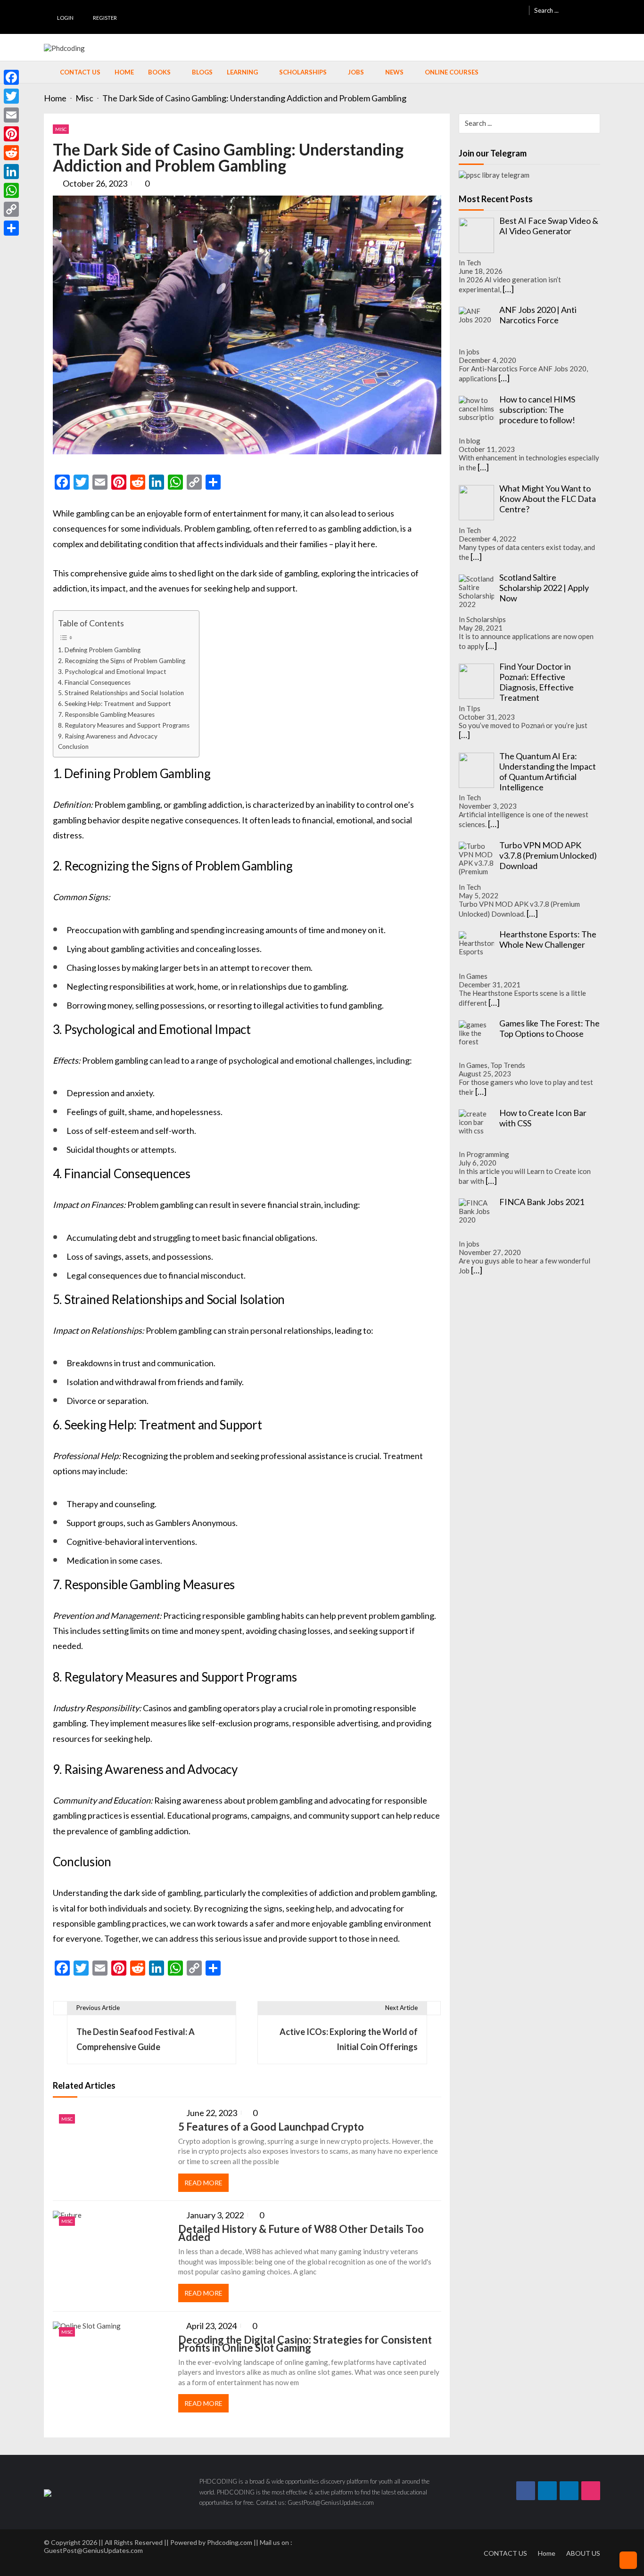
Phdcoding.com (230, 2542)
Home (124, 72)
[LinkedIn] (11, 172)
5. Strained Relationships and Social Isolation (121, 693)
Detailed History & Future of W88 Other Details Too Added (301, 2233)
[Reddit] (11, 153)
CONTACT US (505, 2553)
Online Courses (452, 72)
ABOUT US (583, 2553)
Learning (242, 72)
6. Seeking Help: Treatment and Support (115, 704)
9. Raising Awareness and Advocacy (108, 736)
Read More (203, 2183)
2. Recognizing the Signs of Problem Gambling (122, 661)
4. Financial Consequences (94, 682)
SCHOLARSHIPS (303, 72)
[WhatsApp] (11, 190)
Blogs (202, 72)
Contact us (80, 72)
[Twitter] (11, 96)
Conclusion (73, 747)
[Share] (11, 228)
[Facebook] (11, 77)
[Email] (11, 115)
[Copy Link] (11, 209)
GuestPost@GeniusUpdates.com (93, 2550)
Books (159, 72)
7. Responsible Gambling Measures (106, 714)
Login (65, 18)
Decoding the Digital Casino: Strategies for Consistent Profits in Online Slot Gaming (305, 2344)
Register (105, 18)
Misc (61, 129)
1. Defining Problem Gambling (99, 650)
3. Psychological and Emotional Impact (112, 672)
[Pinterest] (11, 134)
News (394, 72)
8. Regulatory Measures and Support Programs (124, 725)
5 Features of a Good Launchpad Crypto (271, 2127)
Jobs (356, 72)
